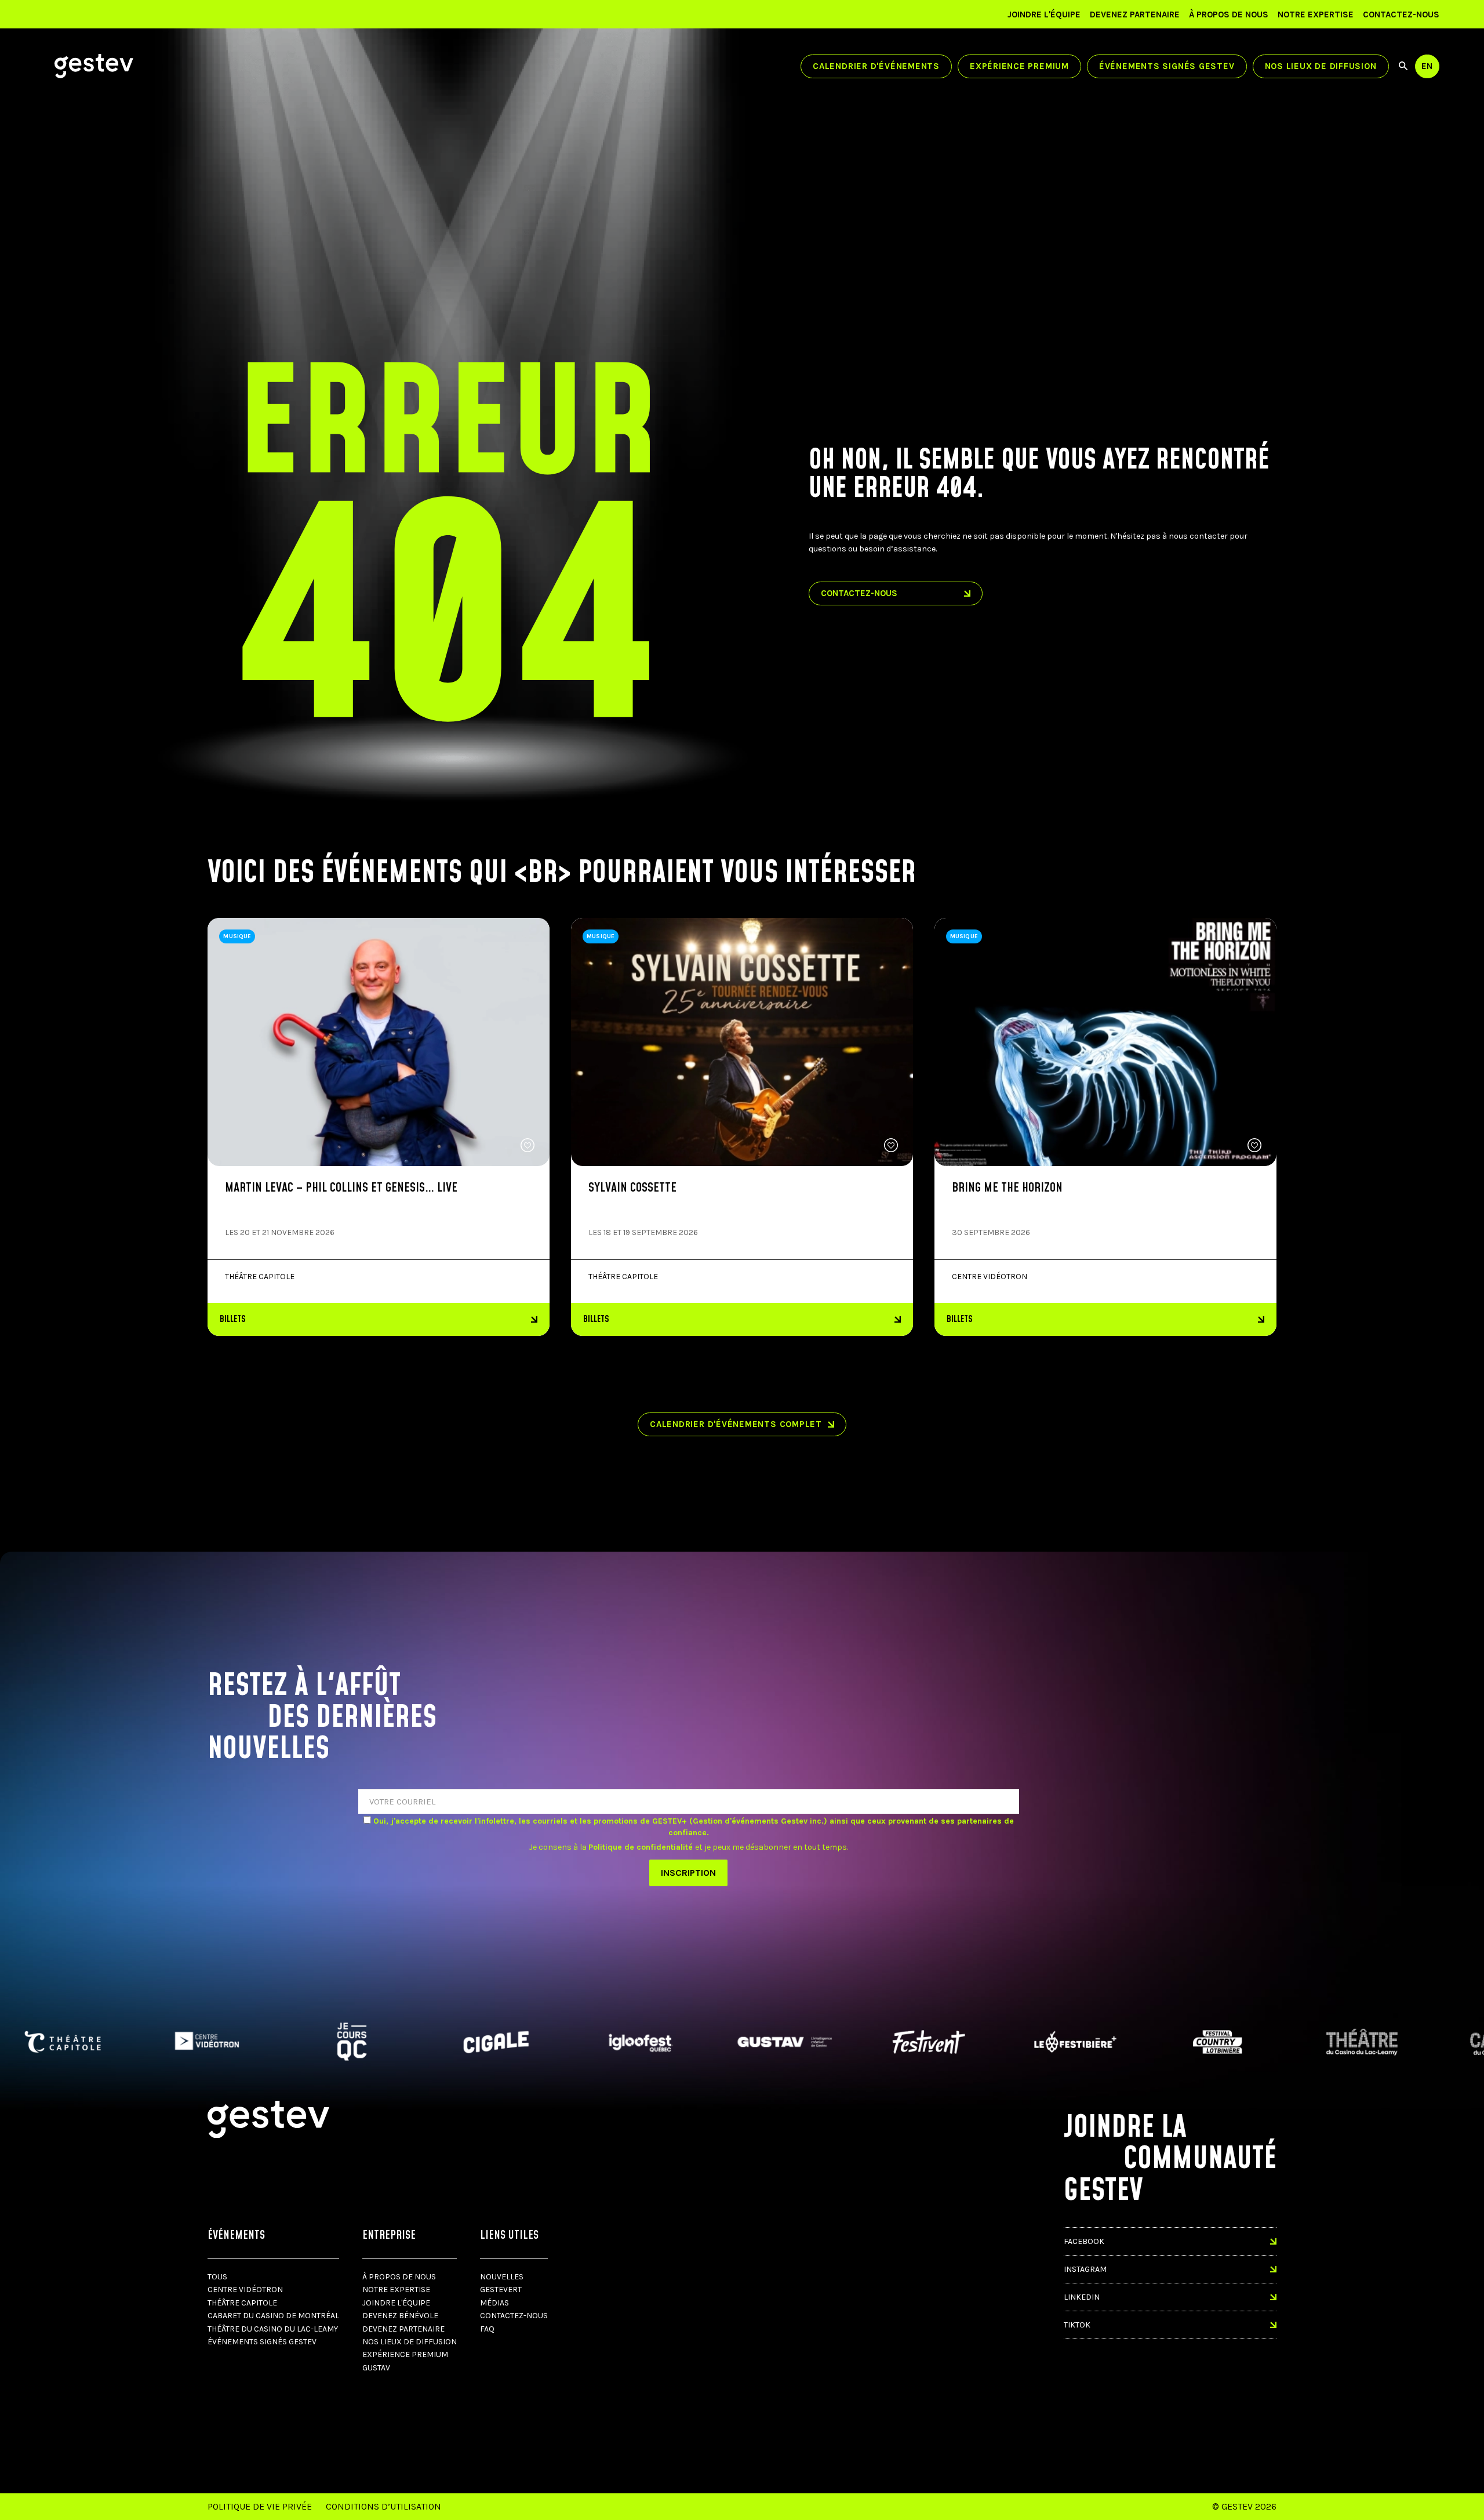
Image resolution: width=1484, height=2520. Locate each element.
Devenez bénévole (400, 2316)
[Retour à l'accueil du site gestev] (94, 66)
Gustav (376, 2368)
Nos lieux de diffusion (1321, 66)
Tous (217, 2277)
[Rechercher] (1403, 66)
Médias (494, 2303)
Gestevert (501, 2290)
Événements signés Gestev (1167, 66)
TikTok (1077, 2325)
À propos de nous (1229, 14)
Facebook (1084, 2241)
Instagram (1085, 2269)
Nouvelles (502, 2277)
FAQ (487, 2329)
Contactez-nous (1401, 14)
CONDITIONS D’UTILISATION (383, 2506)
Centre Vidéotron (245, 2290)
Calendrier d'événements (876, 66)
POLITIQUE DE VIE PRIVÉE (260, 2506)
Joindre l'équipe (1044, 14)
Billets (233, 1319)
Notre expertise (1316, 14)
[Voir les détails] (1105, 1042)
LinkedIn (1082, 2297)
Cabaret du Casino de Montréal (273, 2316)
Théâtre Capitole (242, 2303)
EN (1427, 66)
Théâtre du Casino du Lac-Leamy (273, 2329)
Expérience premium (1019, 66)
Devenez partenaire (1135, 14)
